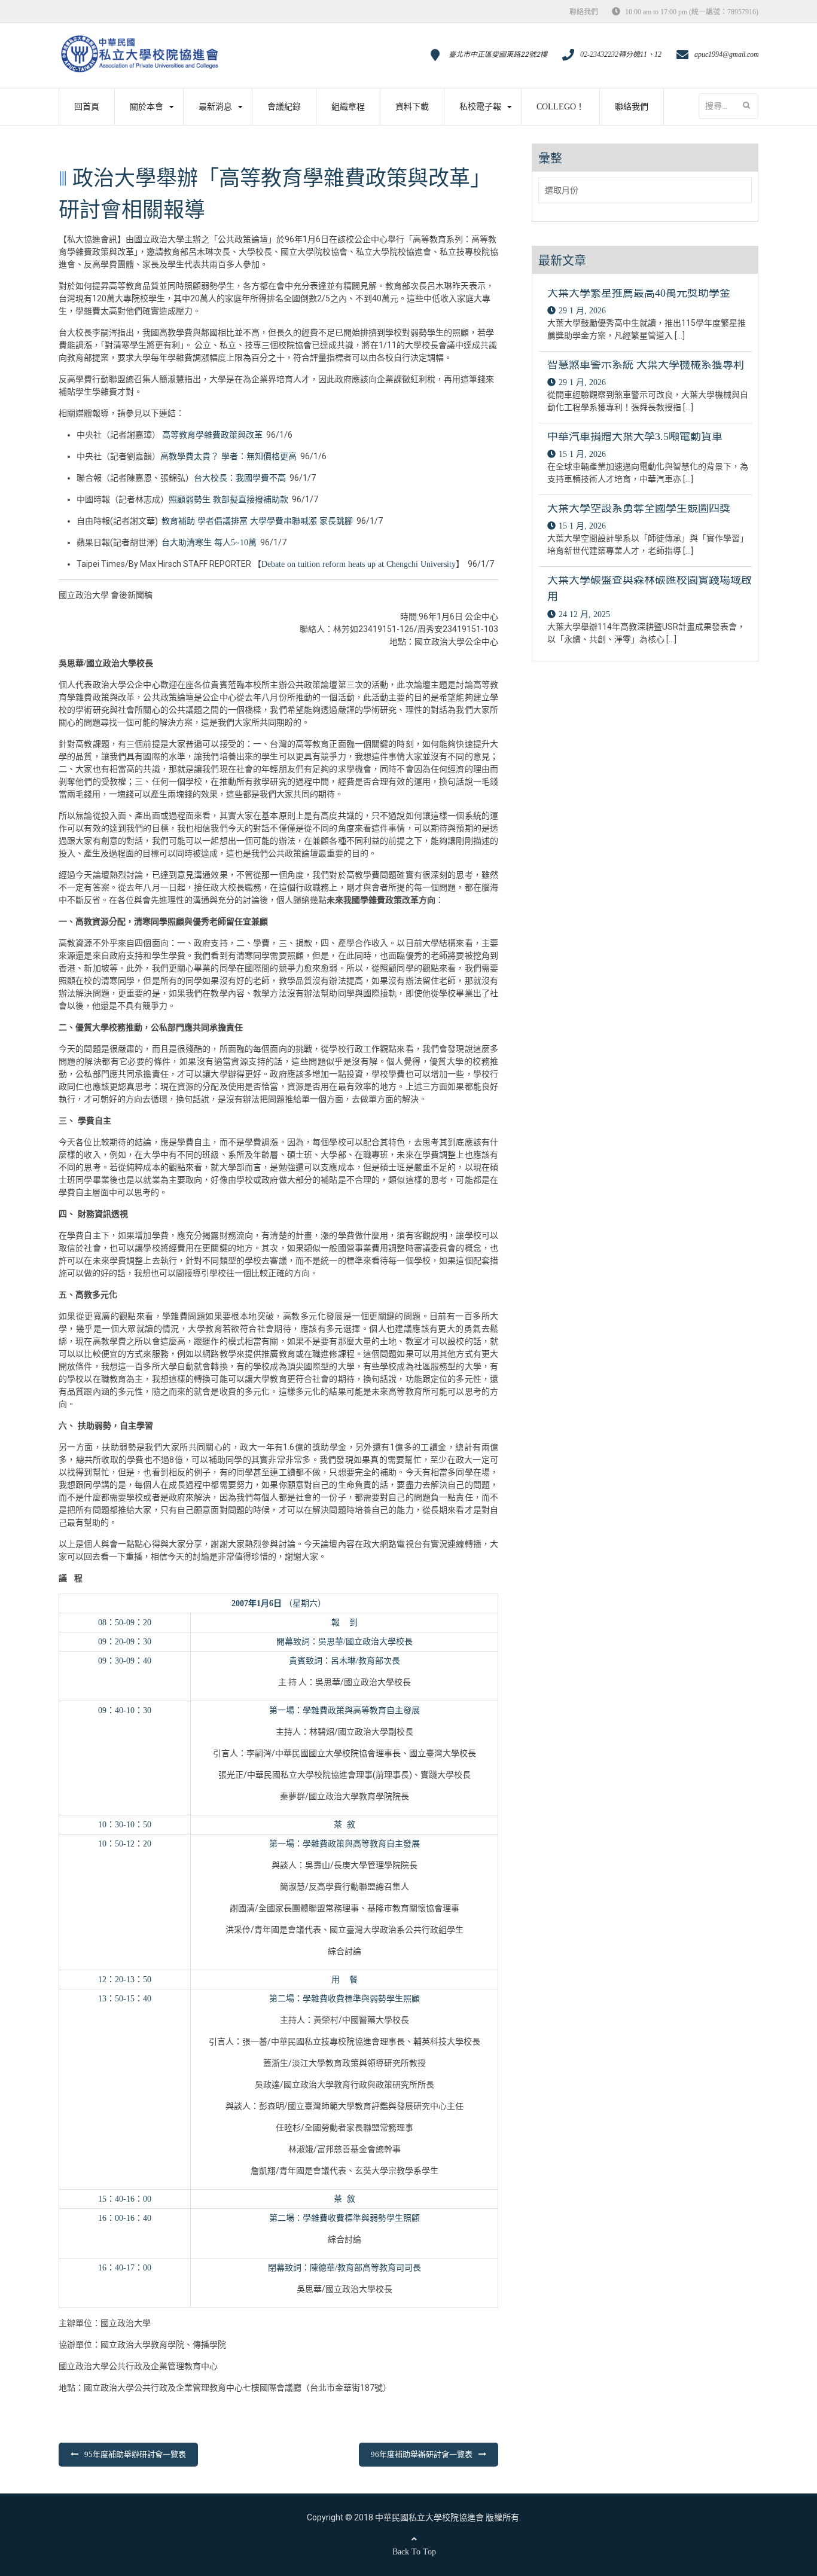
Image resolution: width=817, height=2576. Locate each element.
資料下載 (412, 107)
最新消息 (215, 107)
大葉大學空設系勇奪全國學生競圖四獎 (639, 508)
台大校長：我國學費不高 (240, 478)
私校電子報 (480, 107)
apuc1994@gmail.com (727, 54)
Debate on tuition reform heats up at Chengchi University (359, 564)
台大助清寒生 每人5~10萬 (209, 543)
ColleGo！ (560, 107)
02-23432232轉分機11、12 (621, 54)
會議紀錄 (284, 107)
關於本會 (147, 107)
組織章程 (348, 107)
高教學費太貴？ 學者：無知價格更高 (228, 457)
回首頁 (87, 107)
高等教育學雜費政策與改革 (212, 435)
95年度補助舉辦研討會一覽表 (135, 2454)
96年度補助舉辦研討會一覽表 (422, 2454)
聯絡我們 (584, 12)
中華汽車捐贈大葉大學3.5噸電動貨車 (635, 437)
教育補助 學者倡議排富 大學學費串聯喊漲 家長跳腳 (257, 521)
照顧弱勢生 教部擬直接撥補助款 (228, 500)
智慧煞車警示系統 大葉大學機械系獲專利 (646, 365)
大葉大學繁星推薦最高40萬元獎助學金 (639, 293)
